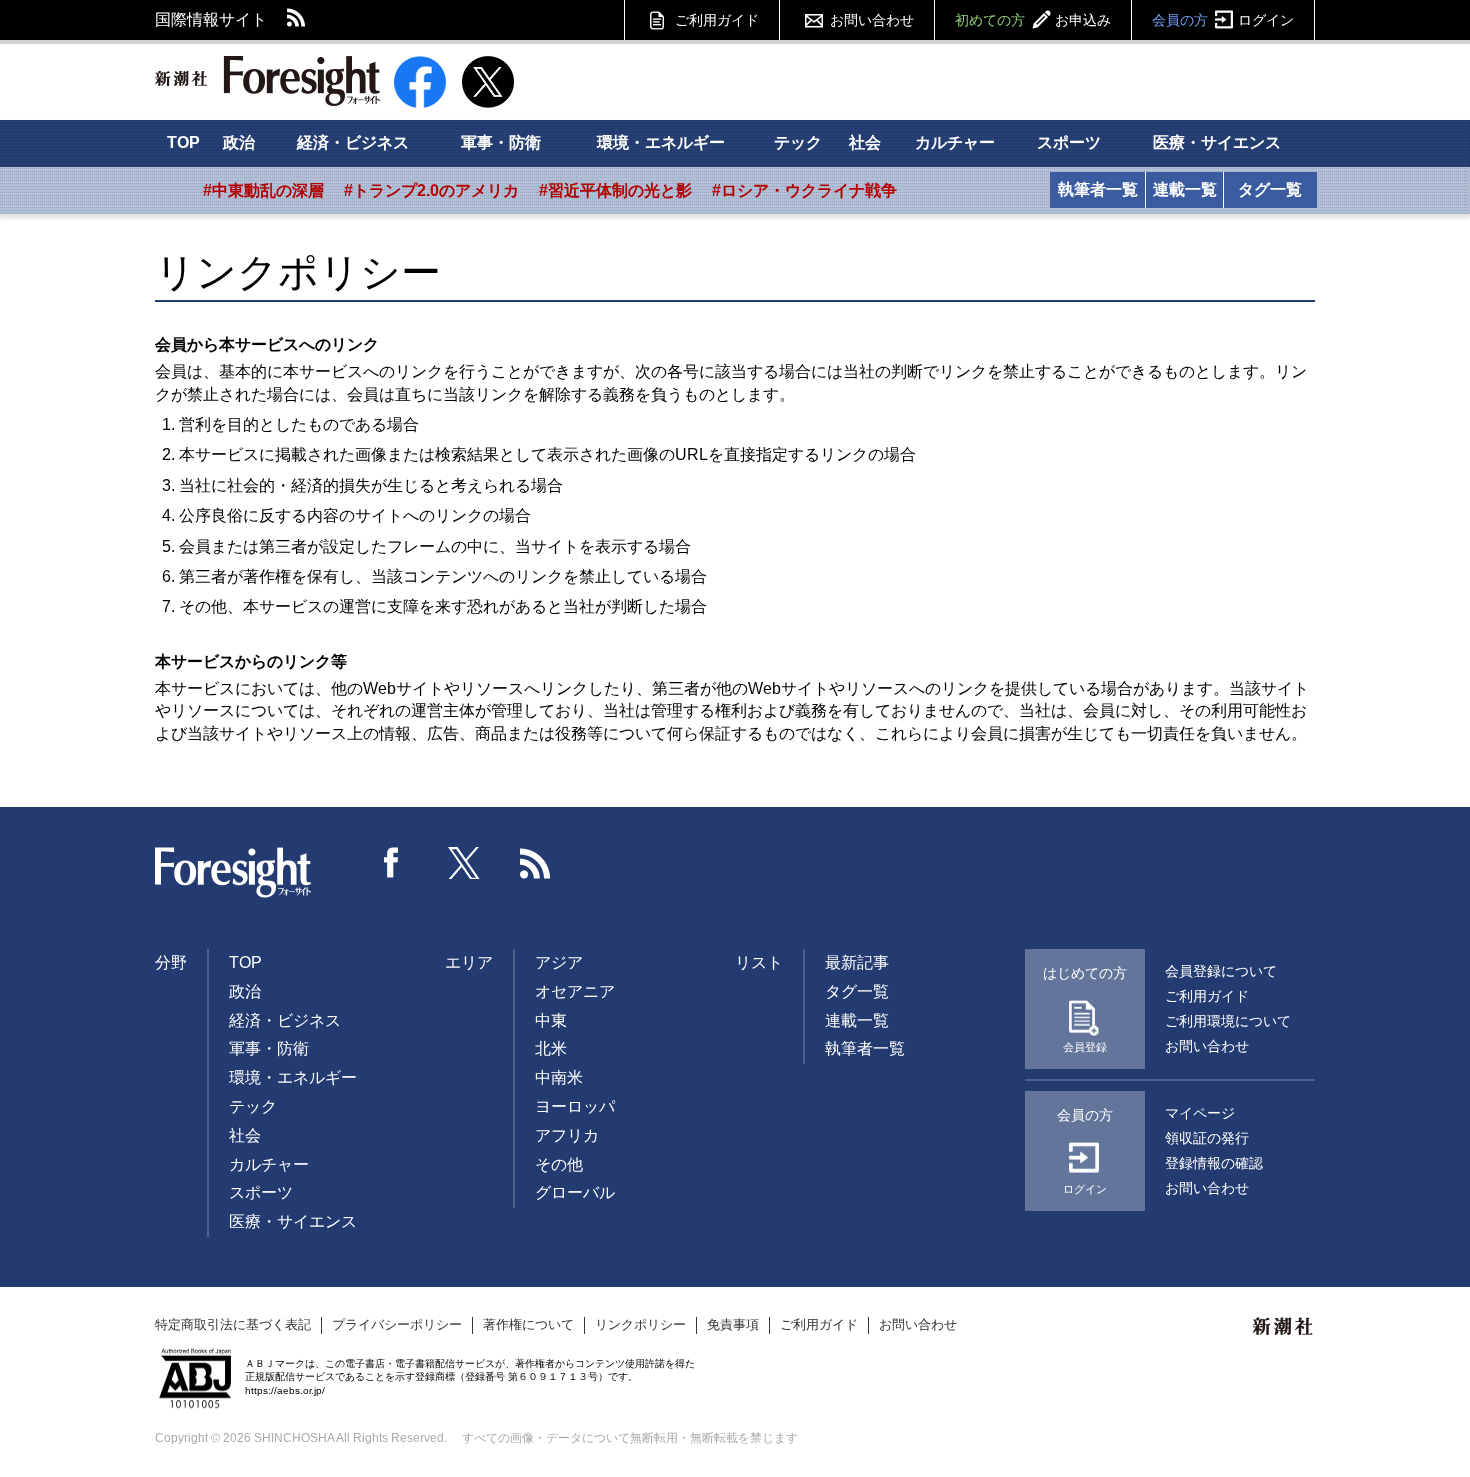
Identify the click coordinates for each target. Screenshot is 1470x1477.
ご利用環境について (1228, 1021)
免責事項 (733, 1324)
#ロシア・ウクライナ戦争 (804, 190)
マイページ (1200, 1113)
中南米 (559, 1077)
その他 (559, 1164)
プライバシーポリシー (397, 1324)
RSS (297, 20)
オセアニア (575, 991)
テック (798, 142)
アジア (559, 962)
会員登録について (1221, 971)
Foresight (234, 873)
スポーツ (1069, 142)
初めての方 (1033, 20)
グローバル (575, 1192)
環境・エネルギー (661, 142)
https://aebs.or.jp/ (285, 1390)
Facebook (392, 863)
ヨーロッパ (575, 1106)
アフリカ (567, 1135)
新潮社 (1284, 1327)
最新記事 (857, 962)
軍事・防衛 (501, 142)
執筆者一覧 (1098, 189)
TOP (183, 142)
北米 (551, 1048)
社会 (865, 142)
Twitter (464, 863)
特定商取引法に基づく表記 (233, 1324)
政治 (239, 142)
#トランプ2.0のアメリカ (431, 190)
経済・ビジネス (353, 142)
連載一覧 (1185, 189)
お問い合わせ (872, 20)
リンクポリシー (640, 1324)
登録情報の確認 (1214, 1163)
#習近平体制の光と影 (615, 190)
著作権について (528, 1324)
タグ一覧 (1270, 189)
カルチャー (955, 142)
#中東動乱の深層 (263, 190)
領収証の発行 (1207, 1138)
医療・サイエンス (1217, 142)
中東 (551, 1020)
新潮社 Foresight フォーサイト (267, 81)
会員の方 (1223, 20)
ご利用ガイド (717, 20)
